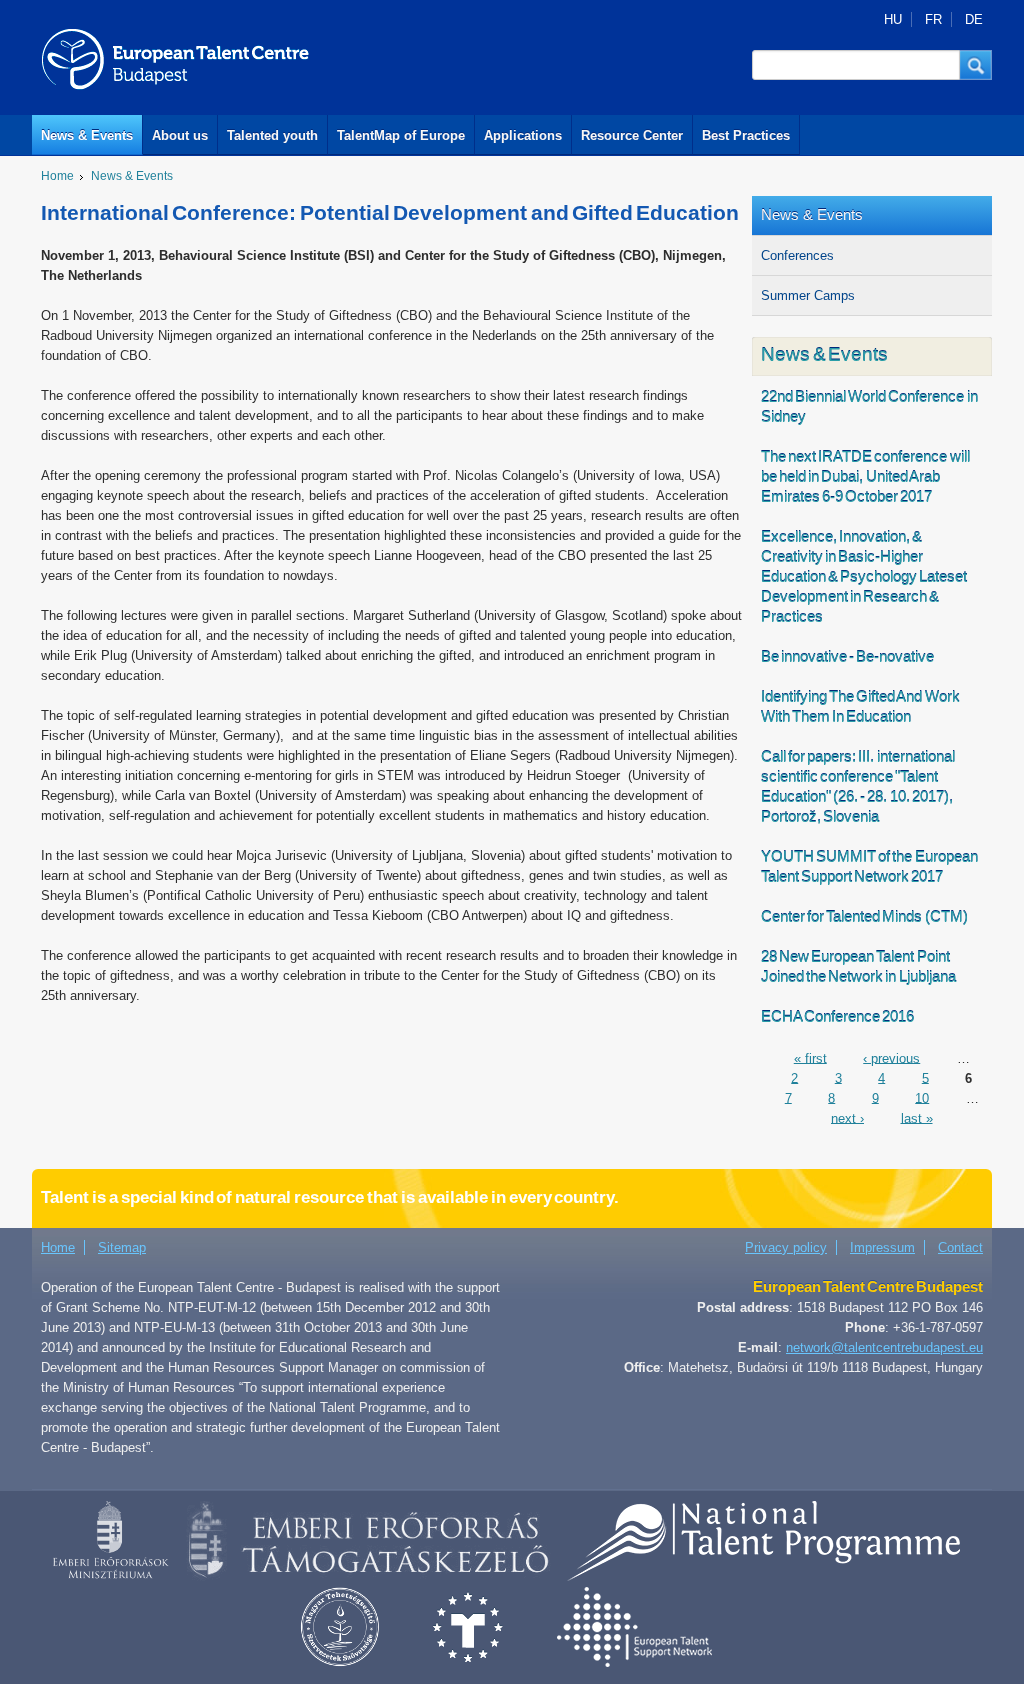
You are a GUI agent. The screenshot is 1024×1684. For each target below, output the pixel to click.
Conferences (797, 255)
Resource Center (632, 135)
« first (810, 1057)
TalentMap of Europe (401, 135)
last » (917, 1117)
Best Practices (746, 135)
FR (933, 19)
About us (180, 135)
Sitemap (122, 1247)
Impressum (882, 1247)
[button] (976, 65)
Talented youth (272, 135)
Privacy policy (786, 1247)
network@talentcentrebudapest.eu (884, 1347)
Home (57, 176)
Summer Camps (808, 295)
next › (847, 1117)
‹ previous (891, 1057)
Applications (523, 135)
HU (893, 19)
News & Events (87, 135)
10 (922, 1097)
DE (974, 19)
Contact (960, 1247)
